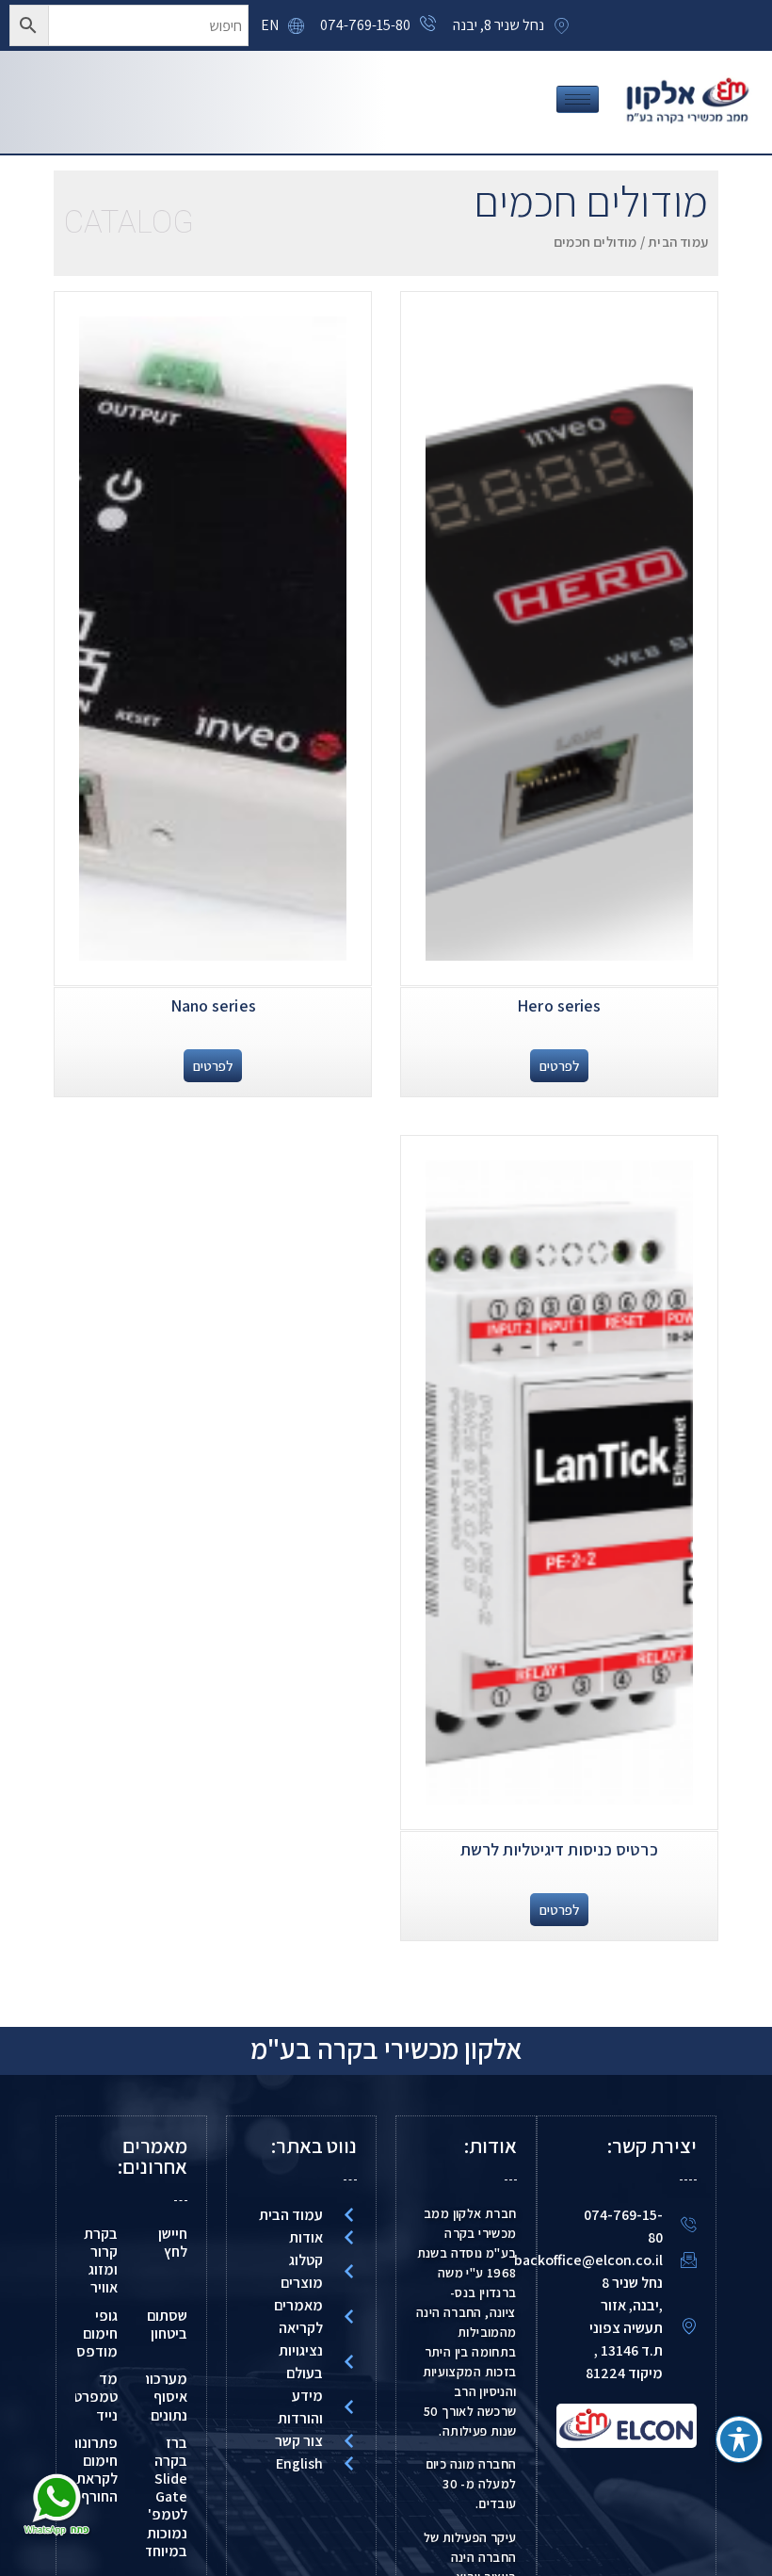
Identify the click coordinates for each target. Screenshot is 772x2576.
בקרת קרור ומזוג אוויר (101, 2261)
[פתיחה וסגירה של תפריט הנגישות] (739, 2439)
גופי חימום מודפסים (91, 2333)
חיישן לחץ (173, 2243)
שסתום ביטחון (167, 2325)
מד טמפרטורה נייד (86, 2397)
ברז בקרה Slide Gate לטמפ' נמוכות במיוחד (166, 2497)
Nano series (213, 1005)
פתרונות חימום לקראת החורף (93, 2470)
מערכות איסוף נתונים (164, 2397)
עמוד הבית (678, 242)
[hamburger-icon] (578, 99)
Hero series (559, 1005)
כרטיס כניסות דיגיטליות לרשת (559, 1849)
